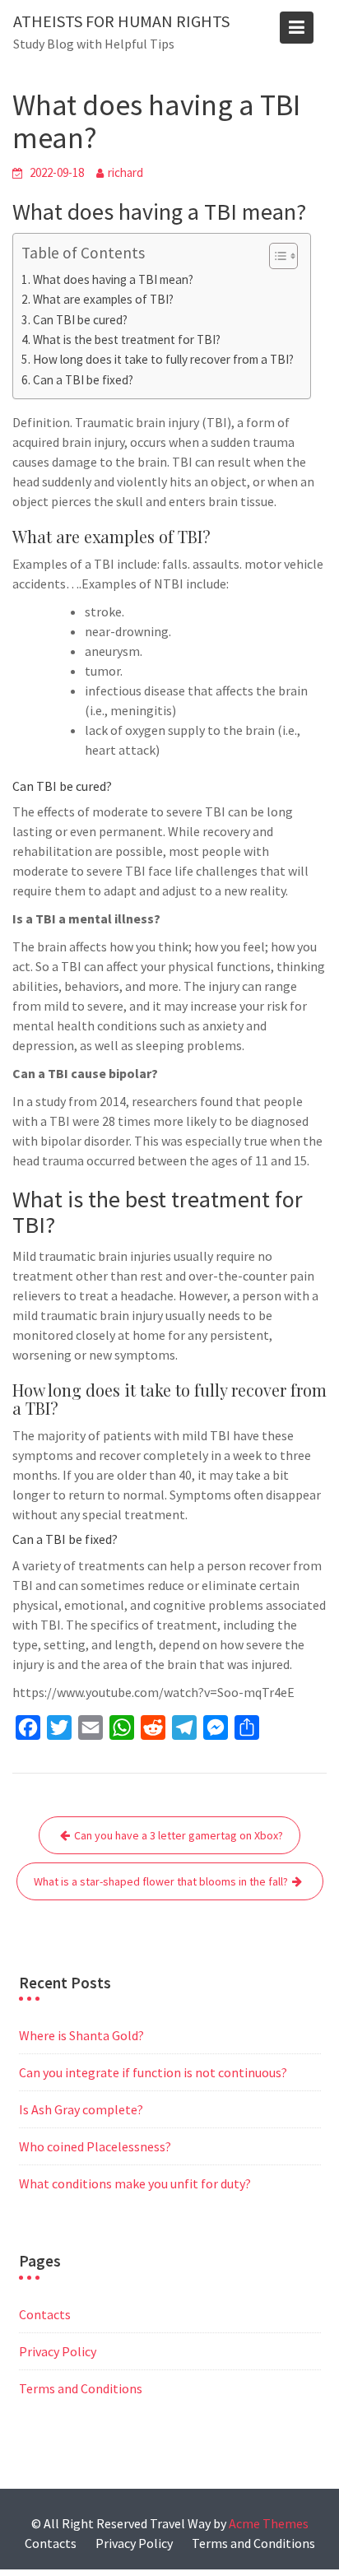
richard (125, 172)
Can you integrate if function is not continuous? (153, 2072)
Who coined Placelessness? (95, 2146)
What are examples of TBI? (103, 299)
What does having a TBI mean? (113, 279)
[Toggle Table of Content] (275, 256)
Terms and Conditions (81, 2388)
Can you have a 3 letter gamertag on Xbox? (179, 1835)
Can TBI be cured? (80, 320)
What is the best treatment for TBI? (127, 339)
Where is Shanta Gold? (81, 2035)
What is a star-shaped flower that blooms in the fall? (161, 1881)
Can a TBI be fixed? (83, 380)
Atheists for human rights (121, 21)
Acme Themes (269, 2523)
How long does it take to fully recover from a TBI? (163, 359)
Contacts (45, 2314)
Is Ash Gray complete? (81, 2109)
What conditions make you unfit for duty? (135, 2183)
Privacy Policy (58, 2351)
